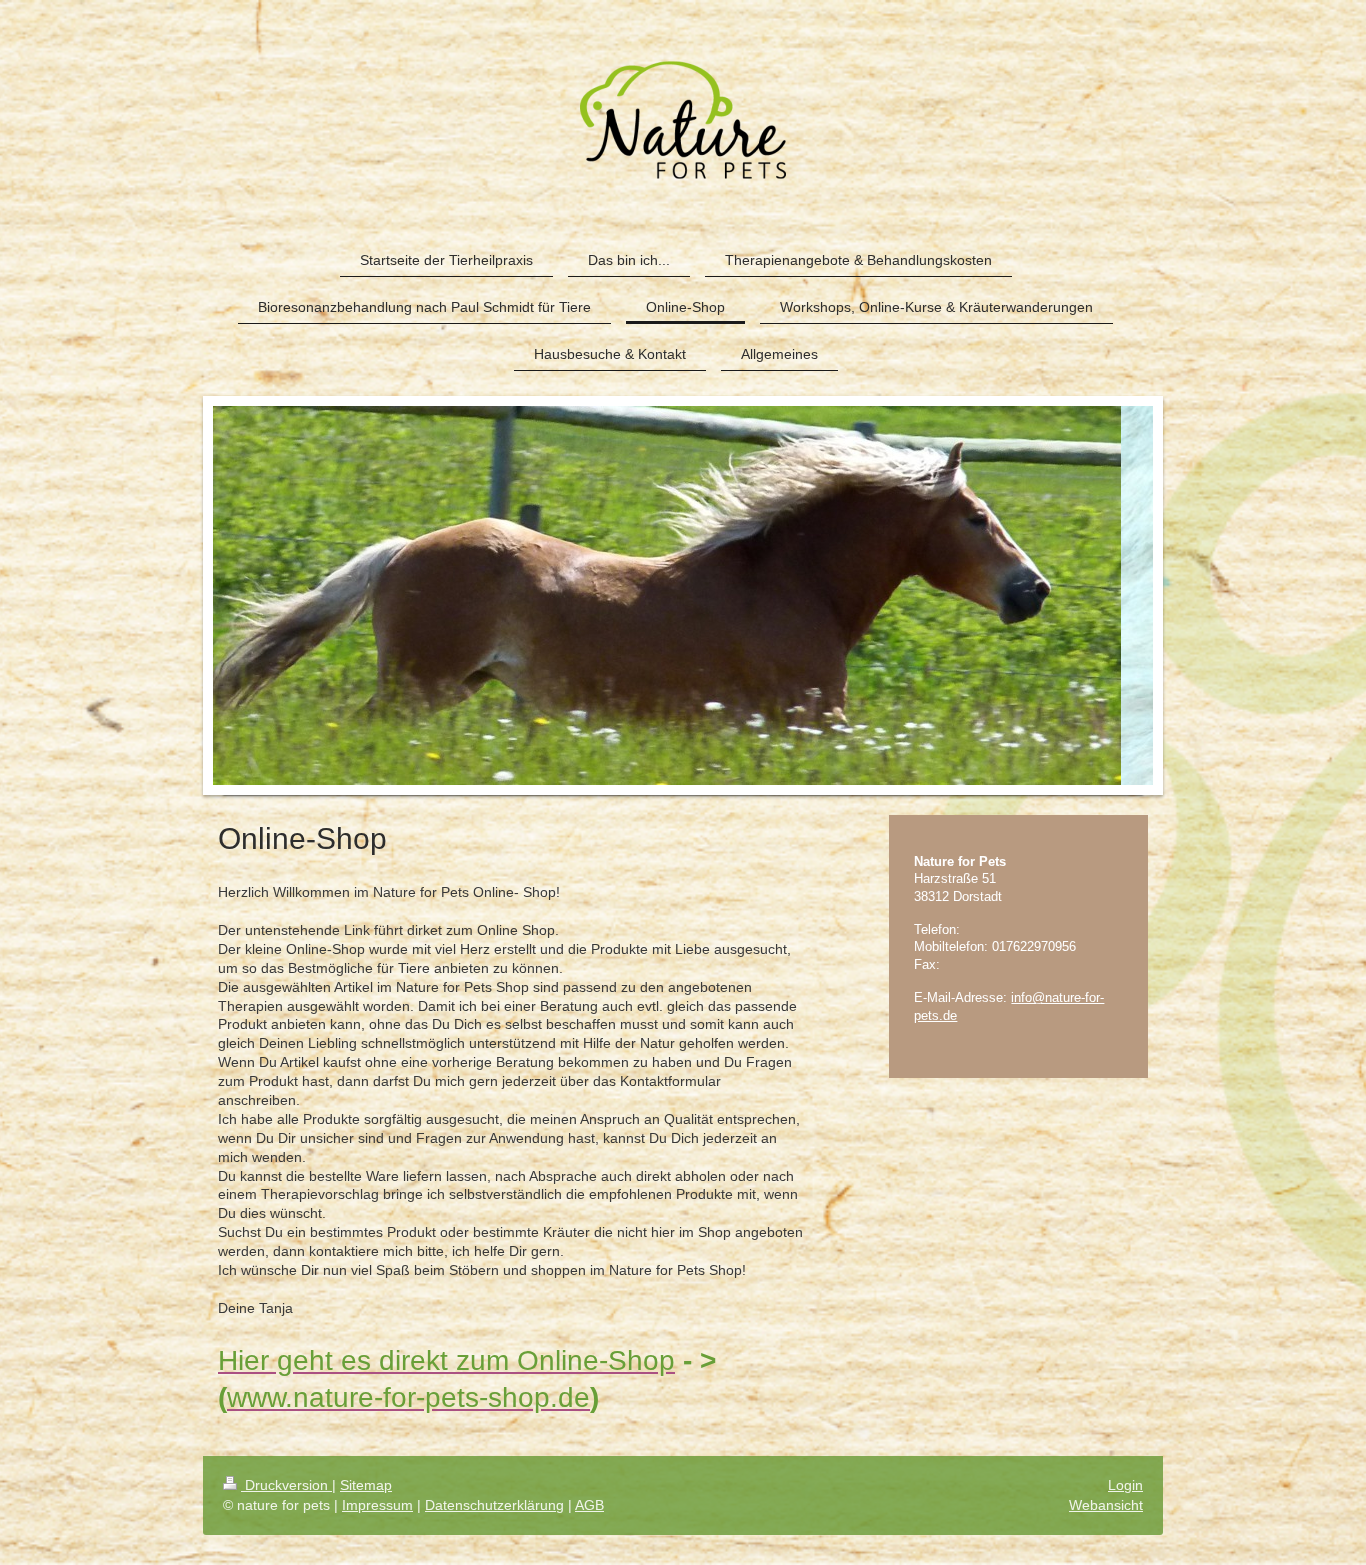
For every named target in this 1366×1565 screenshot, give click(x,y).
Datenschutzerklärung (494, 1505)
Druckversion (286, 1485)
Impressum (377, 1505)
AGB (589, 1505)
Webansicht (1106, 1505)
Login (1125, 1485)
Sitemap (366, 1485)
